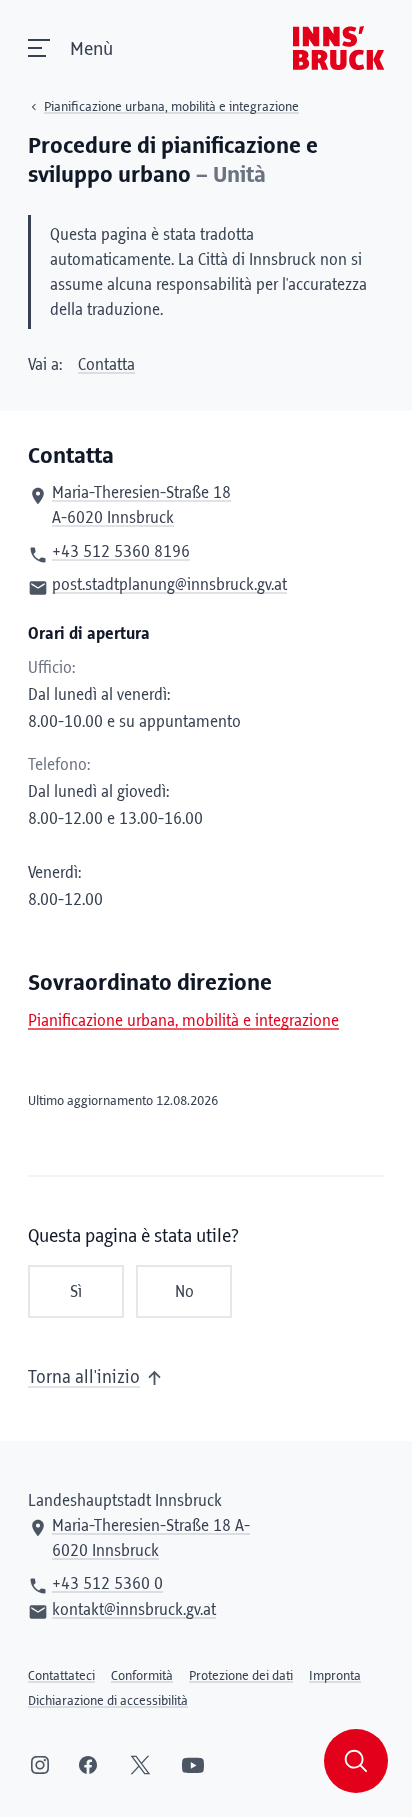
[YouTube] (193, 1765)
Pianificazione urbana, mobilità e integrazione (183, 1021)
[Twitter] (140, 1765)
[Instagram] (40, 1765)
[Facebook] (88, 1765)
